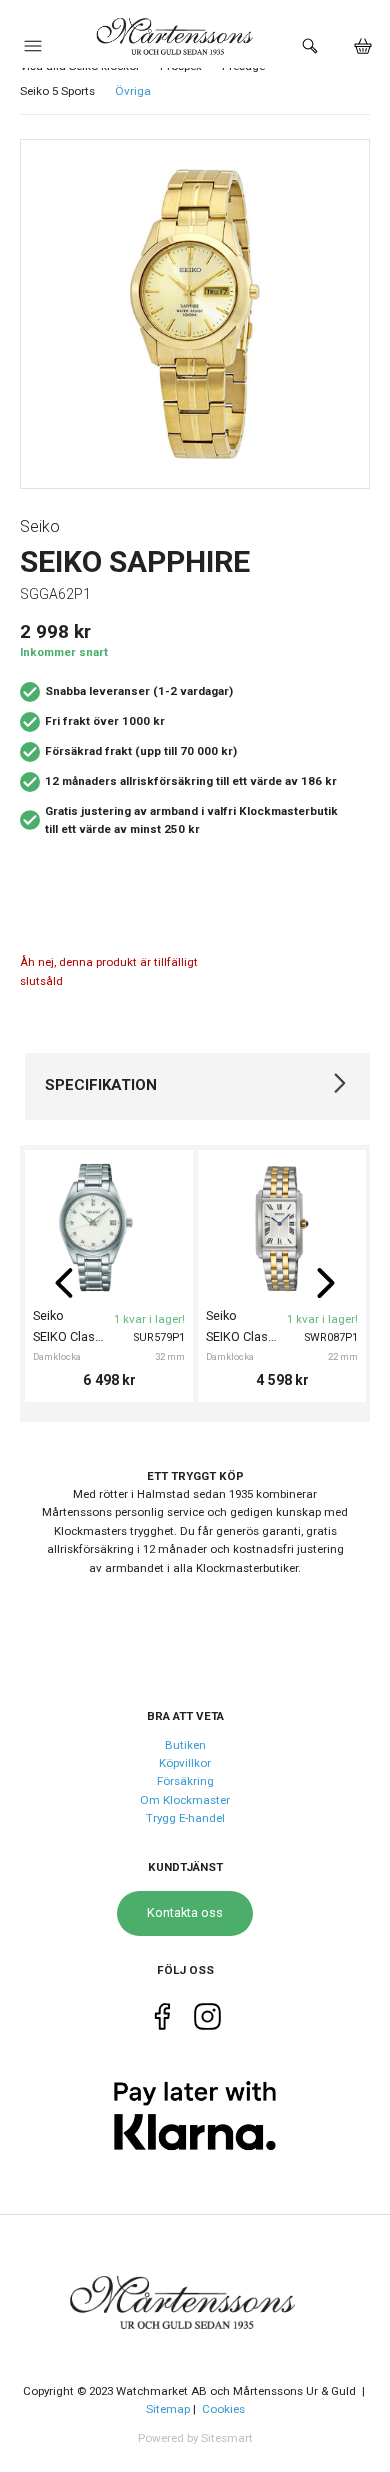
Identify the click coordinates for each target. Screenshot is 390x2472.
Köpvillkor (185, 1763)
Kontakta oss (185, 1912)
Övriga (133, 91)
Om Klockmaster (185, 1800)
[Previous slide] (64, 1283)
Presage (243, 66)
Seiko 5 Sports (57, 91)
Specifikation (101, 1085)
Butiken (185, 1745)
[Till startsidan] (195, 2291)
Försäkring (185, 1781)
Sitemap (168, 2409)
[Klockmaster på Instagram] (207, 2021)
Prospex (181, 66)
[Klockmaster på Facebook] (162, 2021)
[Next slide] (326, 1283)
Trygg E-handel (185, 1818)
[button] (33, 51)
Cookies (223, 2409)
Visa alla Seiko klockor (80, 66)
